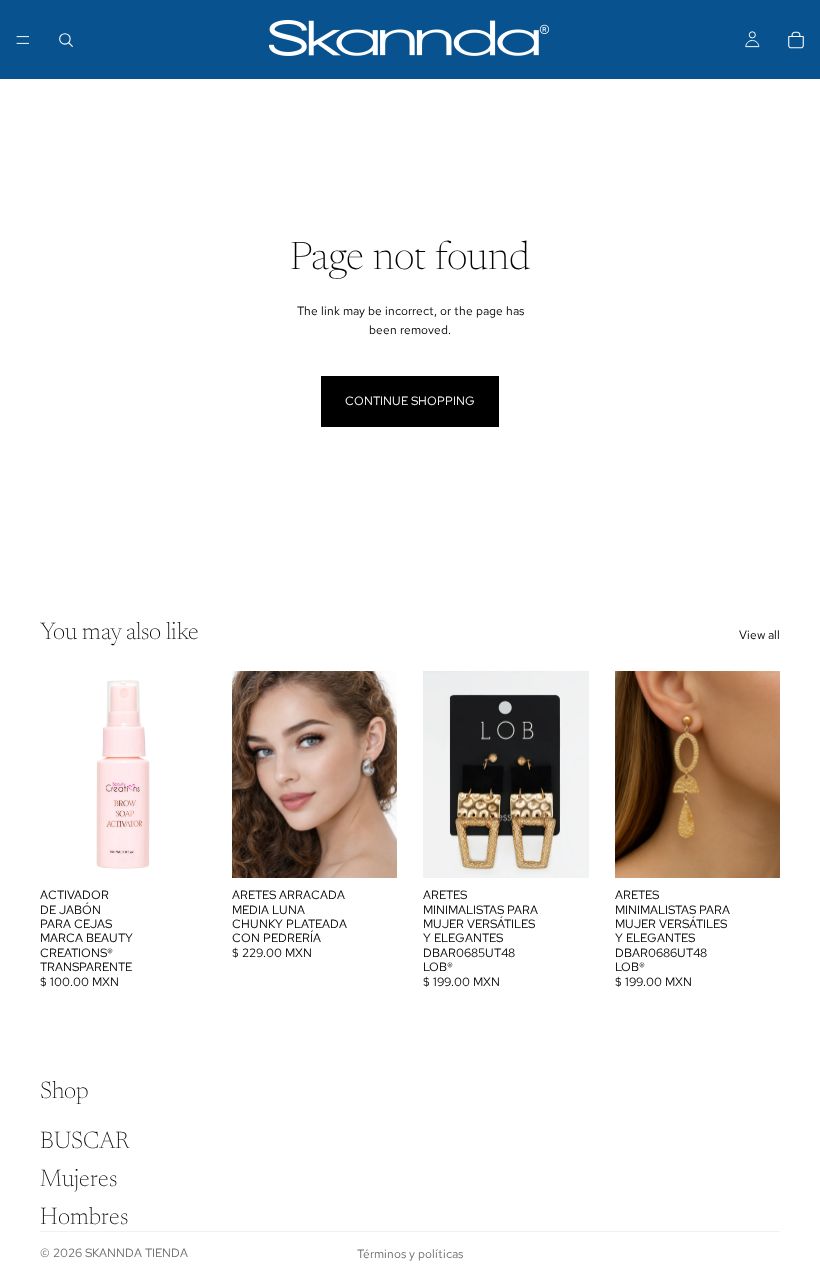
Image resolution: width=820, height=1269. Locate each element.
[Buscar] (66, 40)
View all (759, 635)
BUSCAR (84, 1141)
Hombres (84, 1218)
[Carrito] (796, 40)
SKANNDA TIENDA (136, 1253)
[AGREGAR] (175, 847)
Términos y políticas (410, 1254)
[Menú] (23, 40)
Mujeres (78, 1179)
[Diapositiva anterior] (254, 774)
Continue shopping (410, 401)
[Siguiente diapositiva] (375, 774)
